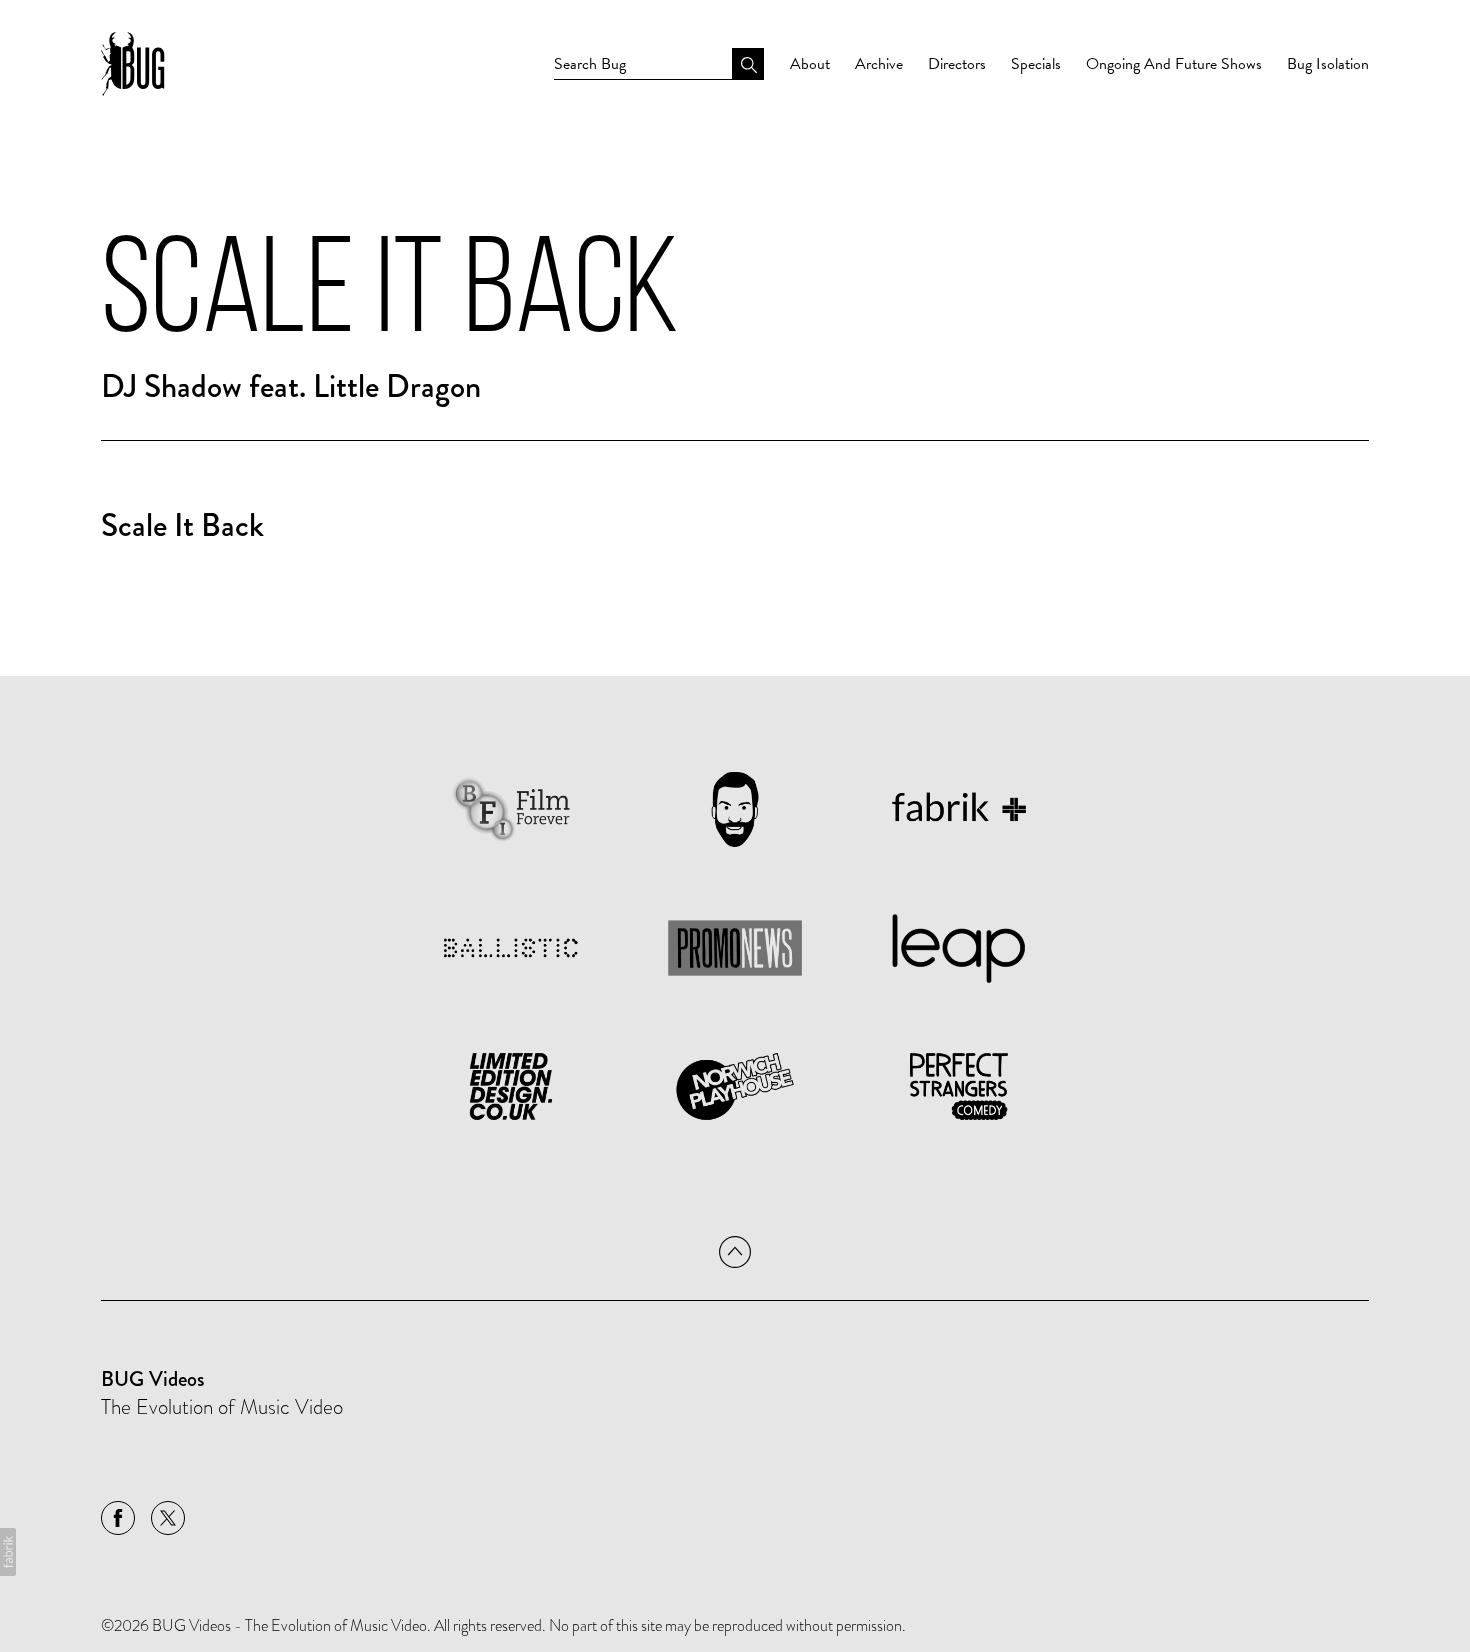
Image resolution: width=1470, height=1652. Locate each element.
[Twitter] (168, 1518)
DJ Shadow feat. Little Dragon (291, 386)
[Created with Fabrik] (8, 1552)
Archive (879, 64)
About (810, 64)
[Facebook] (118, 1518)
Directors (957, 64)
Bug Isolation (1328, 64)
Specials (1036, 64)
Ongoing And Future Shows (1174, 64)
